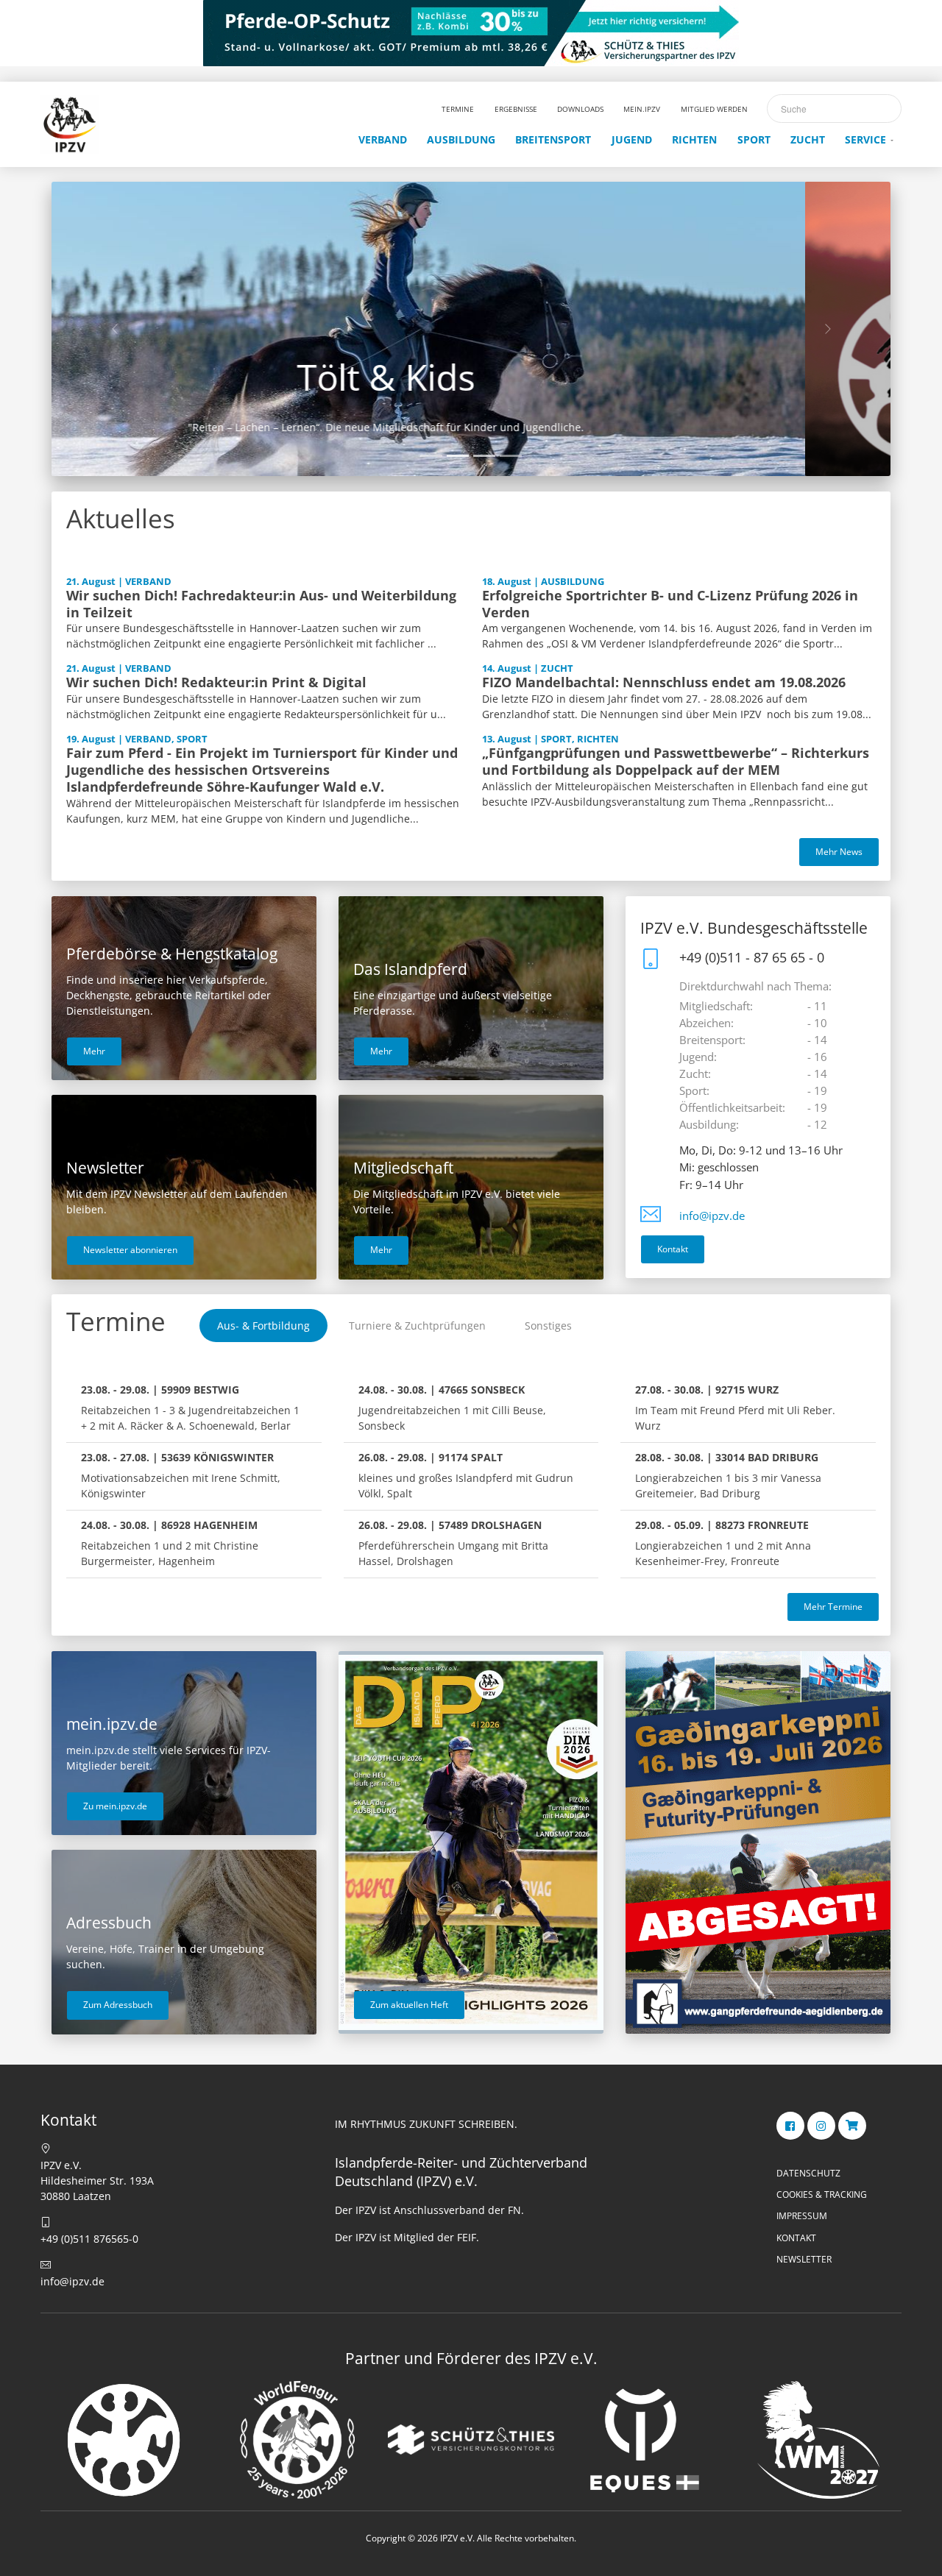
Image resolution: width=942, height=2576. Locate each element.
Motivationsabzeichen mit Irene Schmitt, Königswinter (181, 1475)
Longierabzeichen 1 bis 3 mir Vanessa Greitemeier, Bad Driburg (728, 1475)
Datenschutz (808, 2173)
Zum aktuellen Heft (409, 2005)
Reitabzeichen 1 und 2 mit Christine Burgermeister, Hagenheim (170, 1543)
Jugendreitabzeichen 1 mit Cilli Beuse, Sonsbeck (452, 1408)
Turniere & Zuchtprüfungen (417, 1326)
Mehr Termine (833, 1607)
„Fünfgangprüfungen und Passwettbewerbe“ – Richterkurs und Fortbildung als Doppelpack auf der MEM (676, 761)
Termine (116, 1321)
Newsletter (804, 2259)
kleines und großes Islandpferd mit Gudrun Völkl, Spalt (466, 1475)
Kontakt (673, 1249)
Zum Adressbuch (118, 2005)
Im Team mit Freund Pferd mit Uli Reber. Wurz (735, 1408)
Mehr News (839, 852)
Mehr (94, 1051)
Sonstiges (548, 1326)
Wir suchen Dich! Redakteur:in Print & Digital (216, 682)
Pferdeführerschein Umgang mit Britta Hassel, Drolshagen (453, 1543)
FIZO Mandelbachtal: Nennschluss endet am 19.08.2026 (664, 682)
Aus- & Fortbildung (263, 1326)
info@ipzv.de (712, 1216)
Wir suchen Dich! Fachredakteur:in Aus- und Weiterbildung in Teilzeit (261, 604)
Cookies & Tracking (822, 2194)
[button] (114, 329)
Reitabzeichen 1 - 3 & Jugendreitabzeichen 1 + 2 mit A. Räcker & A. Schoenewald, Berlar (190, 1408)
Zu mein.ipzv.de (115, 1806)
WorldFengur (471, 377)
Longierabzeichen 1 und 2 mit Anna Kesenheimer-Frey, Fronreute (723, 1543)
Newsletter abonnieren (130, 1250)
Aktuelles (121, 518)
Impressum (802, 2216)
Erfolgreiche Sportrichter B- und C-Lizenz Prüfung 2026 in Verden (670, 604)
